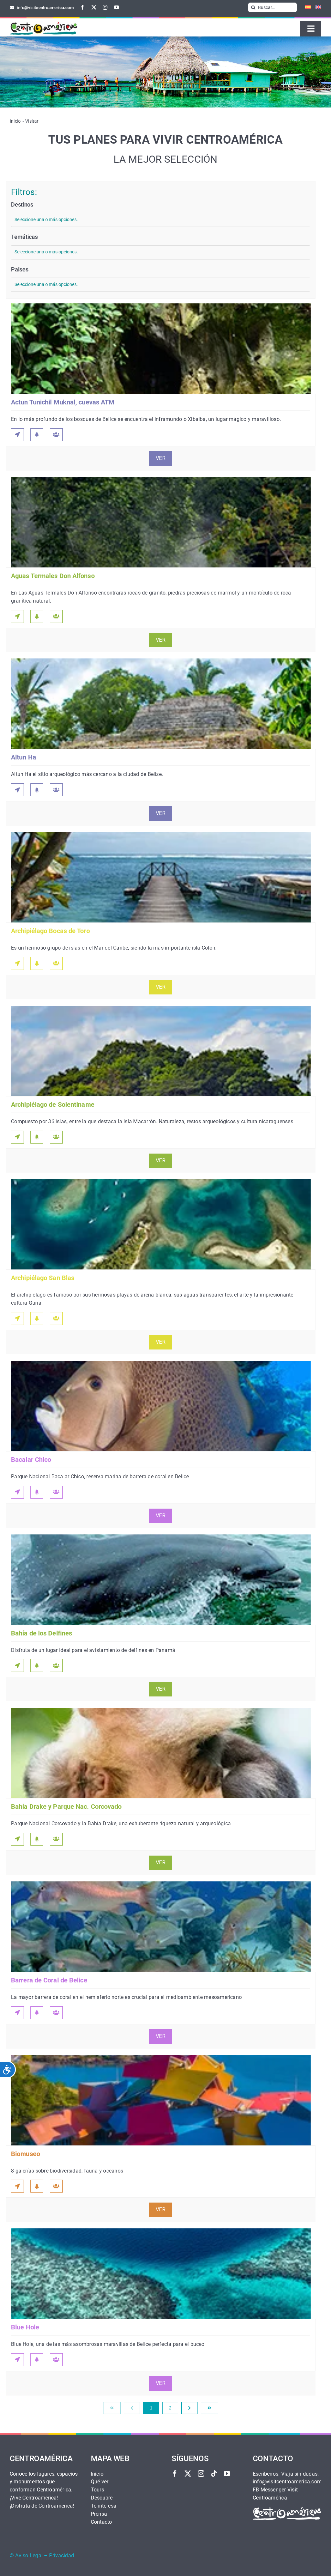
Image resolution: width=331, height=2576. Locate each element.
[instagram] (105, 7)
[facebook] (83, 7)
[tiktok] (214, 2474)
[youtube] (117, 7)
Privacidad (62, 2556)
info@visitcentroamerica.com (287, 2482)
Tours (97, 2490)
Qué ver (100, 2482)
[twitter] (94, 7)
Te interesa (104, 2506)
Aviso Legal (29, 2556)
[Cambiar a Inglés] (316, 7)
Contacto (101, 2522)
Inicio (15, 121)
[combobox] (161, 220)
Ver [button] (161, 458)
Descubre (102, 2498)
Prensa (99, 2514)
